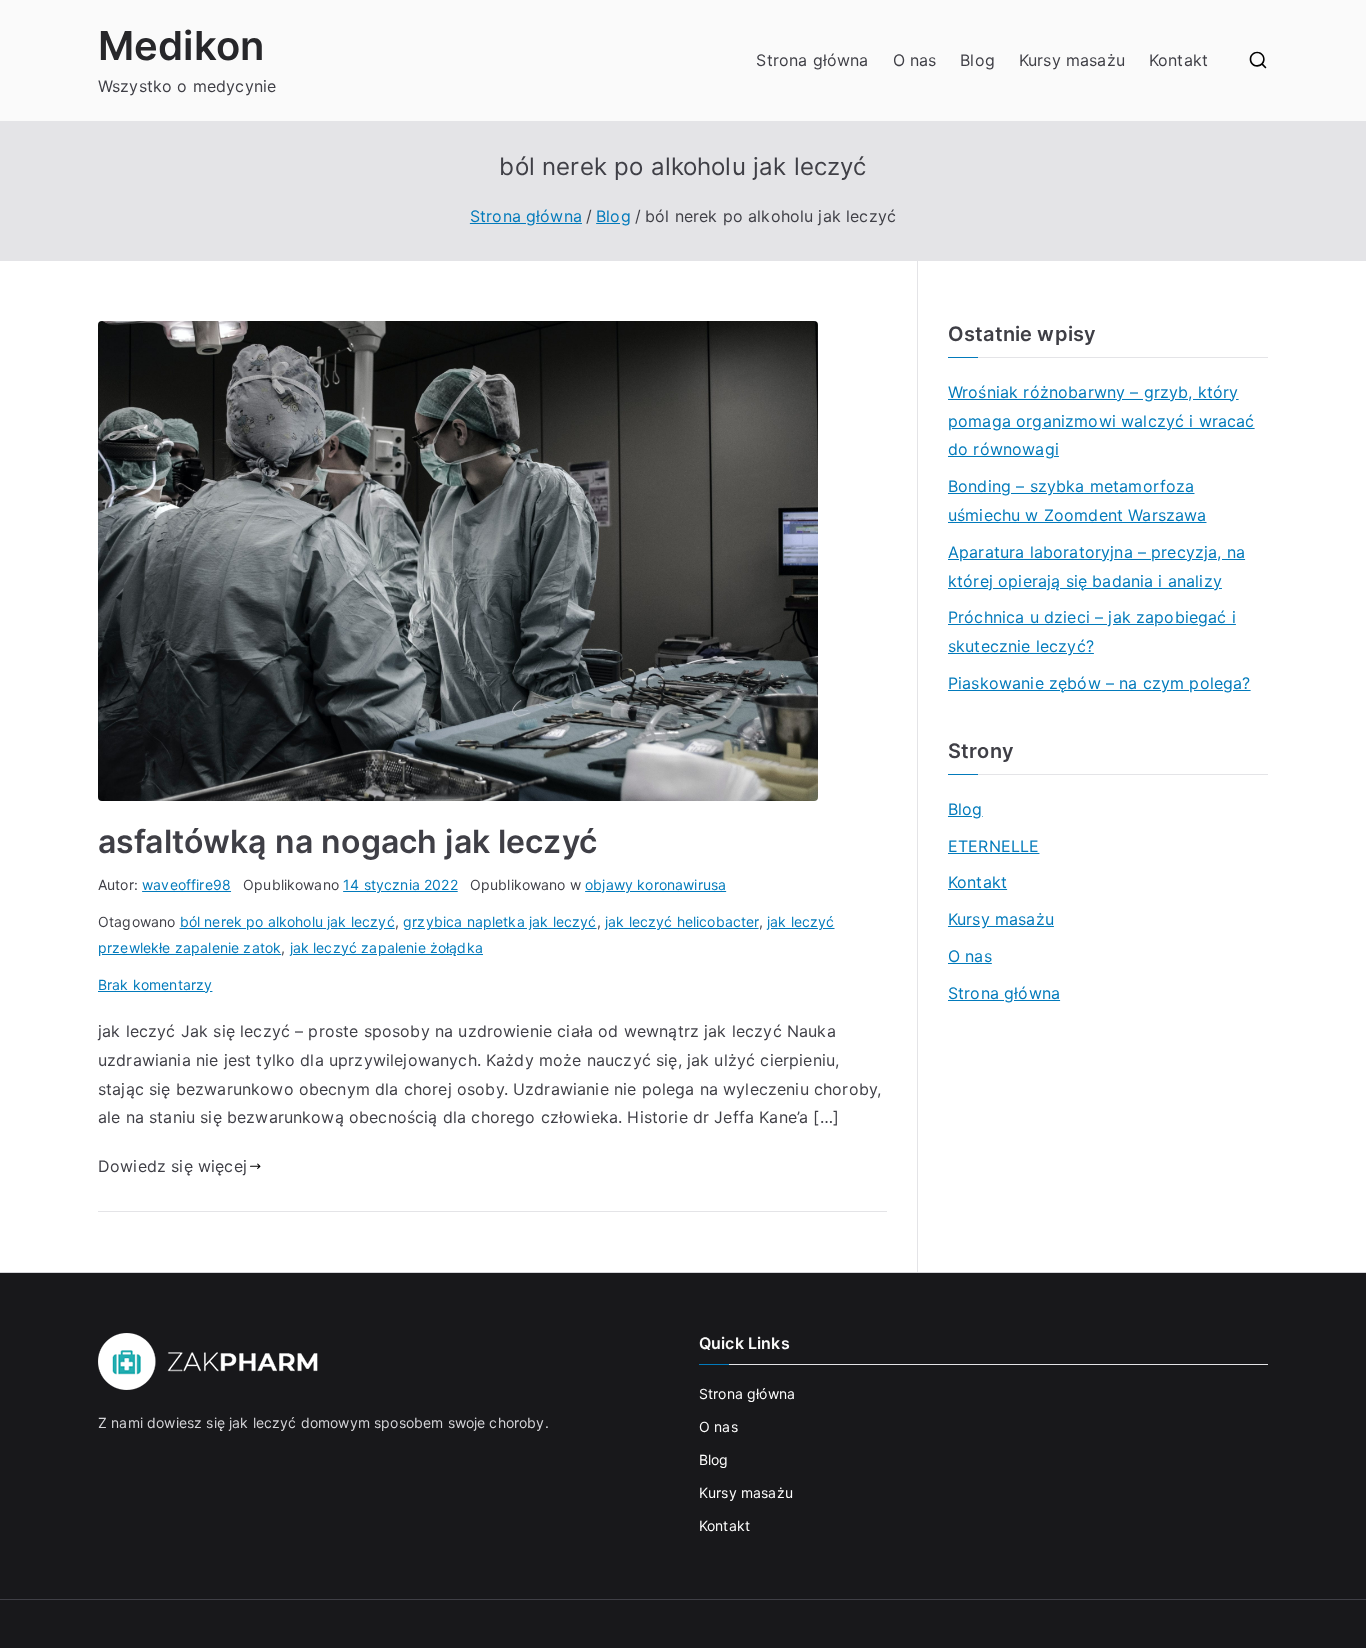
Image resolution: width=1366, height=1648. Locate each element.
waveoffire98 (186, 884)
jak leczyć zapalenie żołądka (386, 947)
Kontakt (1178, 60)
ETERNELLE (993, 846)
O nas (915, 60)
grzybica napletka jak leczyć (499, 921)
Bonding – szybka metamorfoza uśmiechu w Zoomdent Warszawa (1077, 500)
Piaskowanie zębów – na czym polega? (1099, 683)
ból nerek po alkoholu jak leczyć (287, 921)
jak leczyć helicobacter (682, 921)
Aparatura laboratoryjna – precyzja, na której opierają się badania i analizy (1096, 566)
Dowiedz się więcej (172, 1166)
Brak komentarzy (155, 984)
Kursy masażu (1072, 60)
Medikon (181, 45)
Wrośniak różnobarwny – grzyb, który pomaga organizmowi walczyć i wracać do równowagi (1101, 421)
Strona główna (812, 60)
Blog (977, 60)
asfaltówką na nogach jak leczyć (347, 841)
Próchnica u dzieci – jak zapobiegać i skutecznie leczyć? (1092, 631)
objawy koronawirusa (655, 884)
